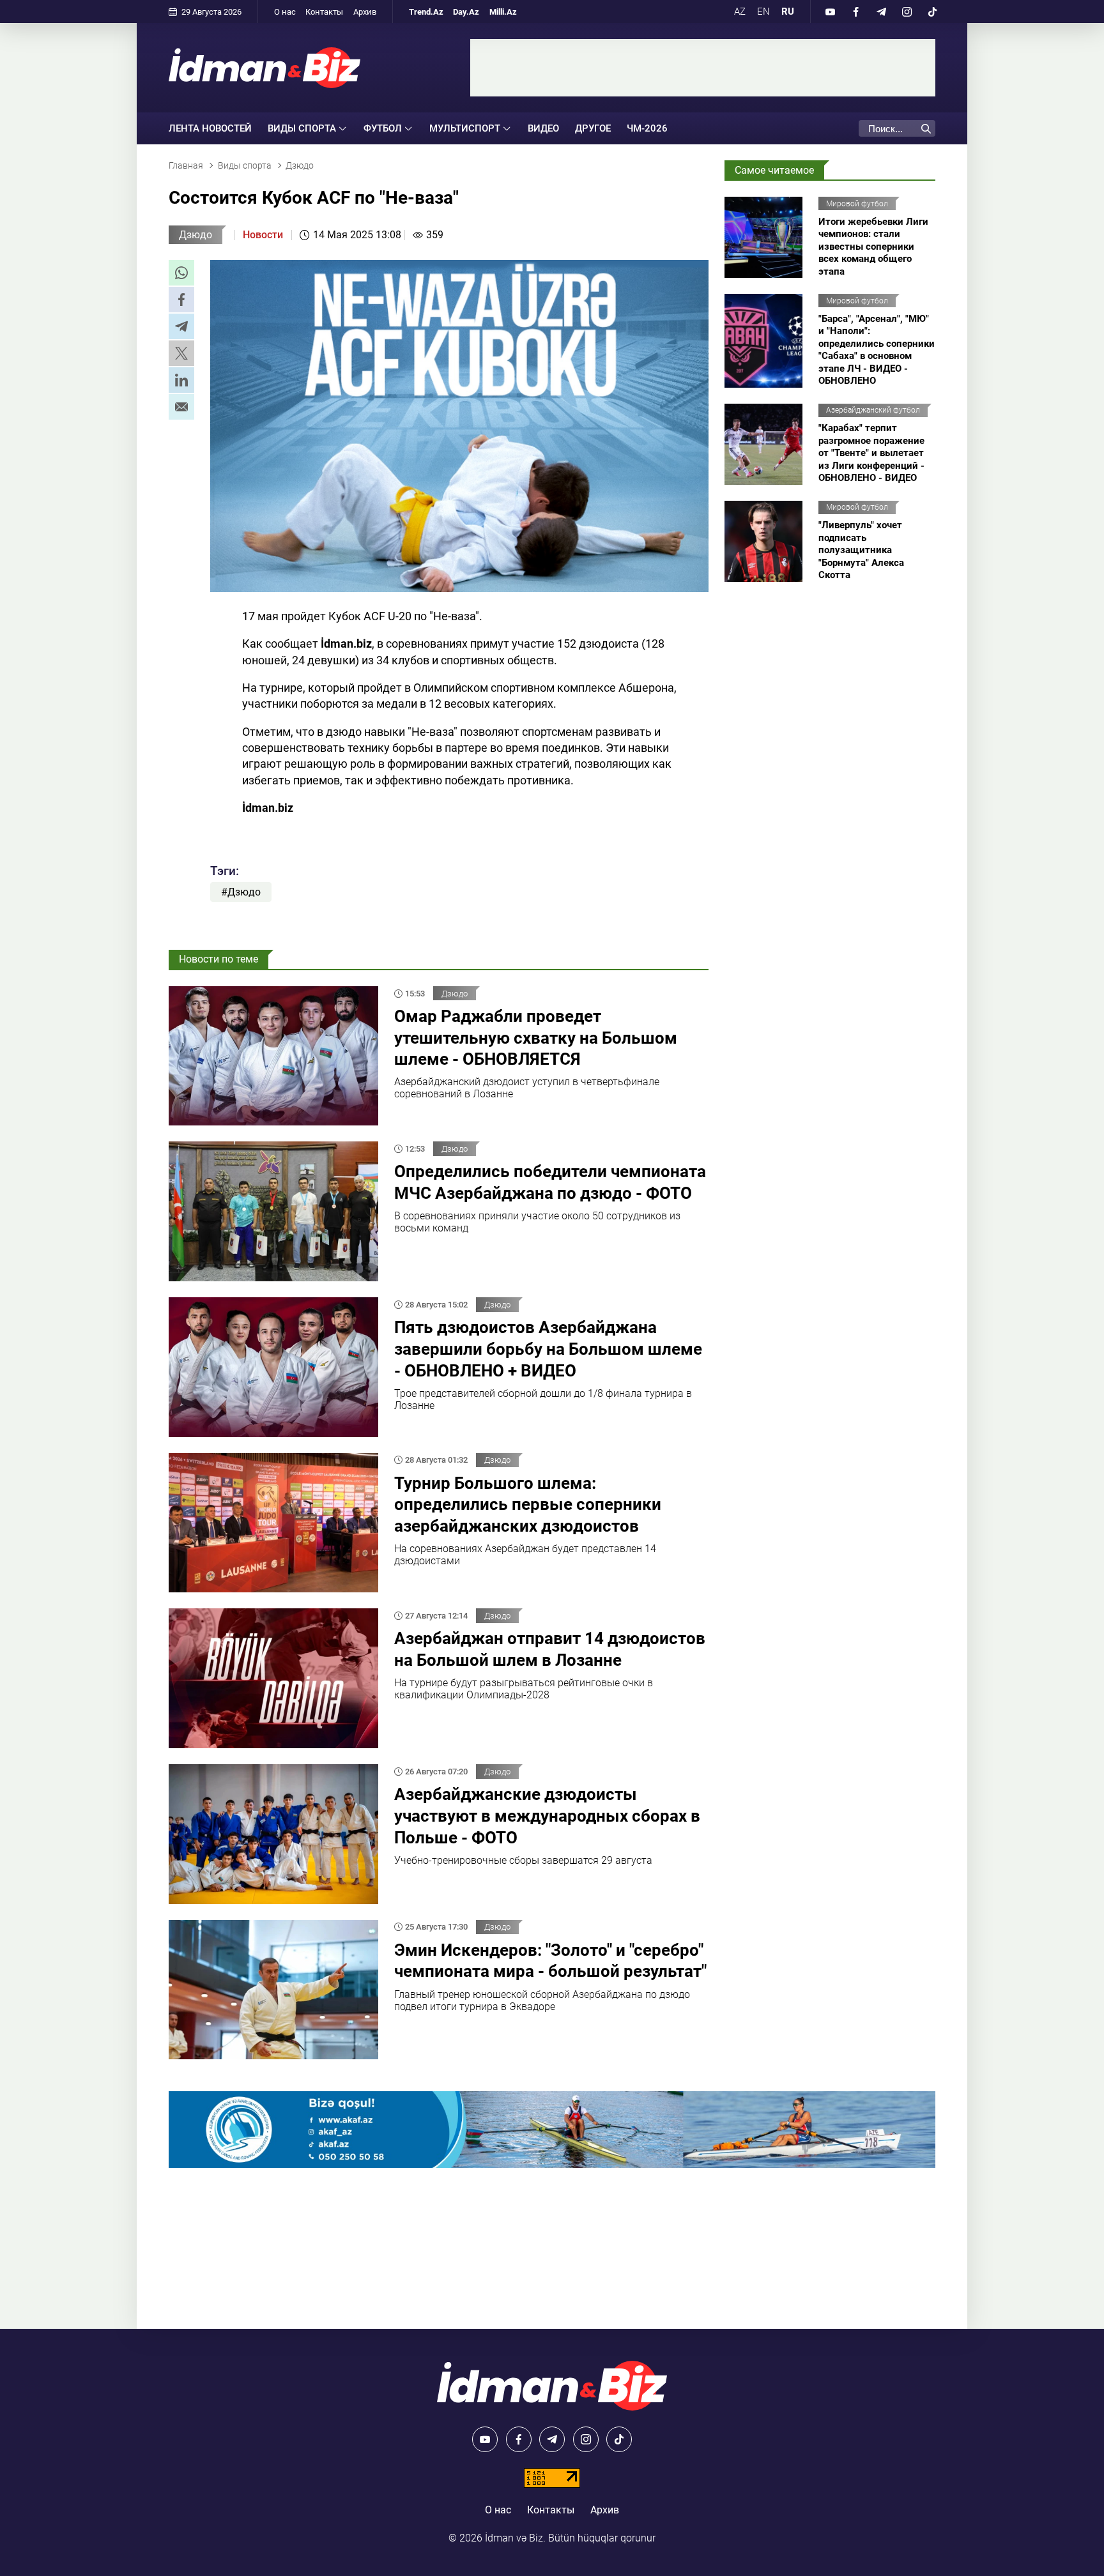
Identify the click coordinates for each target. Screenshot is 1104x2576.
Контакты (324, 12)
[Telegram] (881, 11)
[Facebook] (855, 11)
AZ (740, 11)
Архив (365, 12)
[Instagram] (907, 11)
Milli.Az (503, 12)
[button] (181, 273)
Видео (543, 128)
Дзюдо (195, 235)
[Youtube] (830, 11)
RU (788, 11)
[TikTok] (932, 11)
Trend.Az (426, 12)
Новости (263, 235)
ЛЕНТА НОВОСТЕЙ (210, 128)
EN (763, 11)
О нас (285, 12)
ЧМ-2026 (647, 128)
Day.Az (466, 12)
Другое (593, 128)
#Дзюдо (241, 892)
